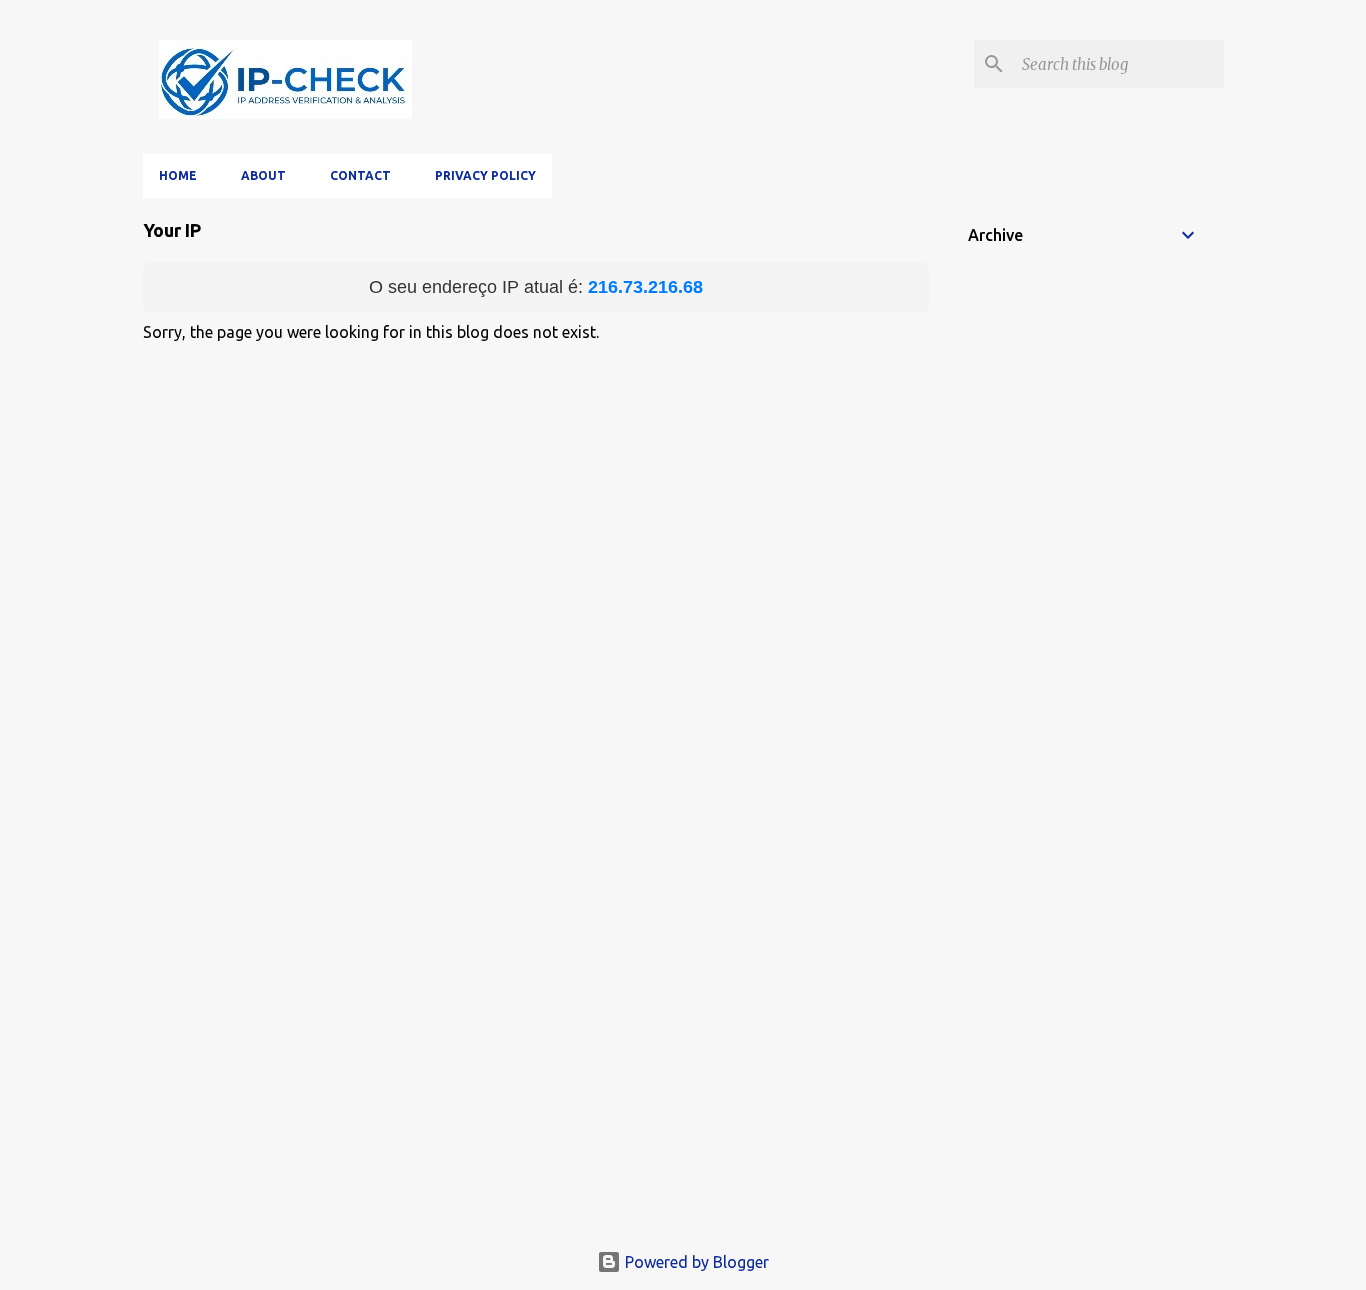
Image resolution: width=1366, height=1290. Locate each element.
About (263, 175)
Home (178, 175)
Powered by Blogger (695, 1262)
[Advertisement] (683, 1084)
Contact (360, 175)
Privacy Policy (485, 175)
